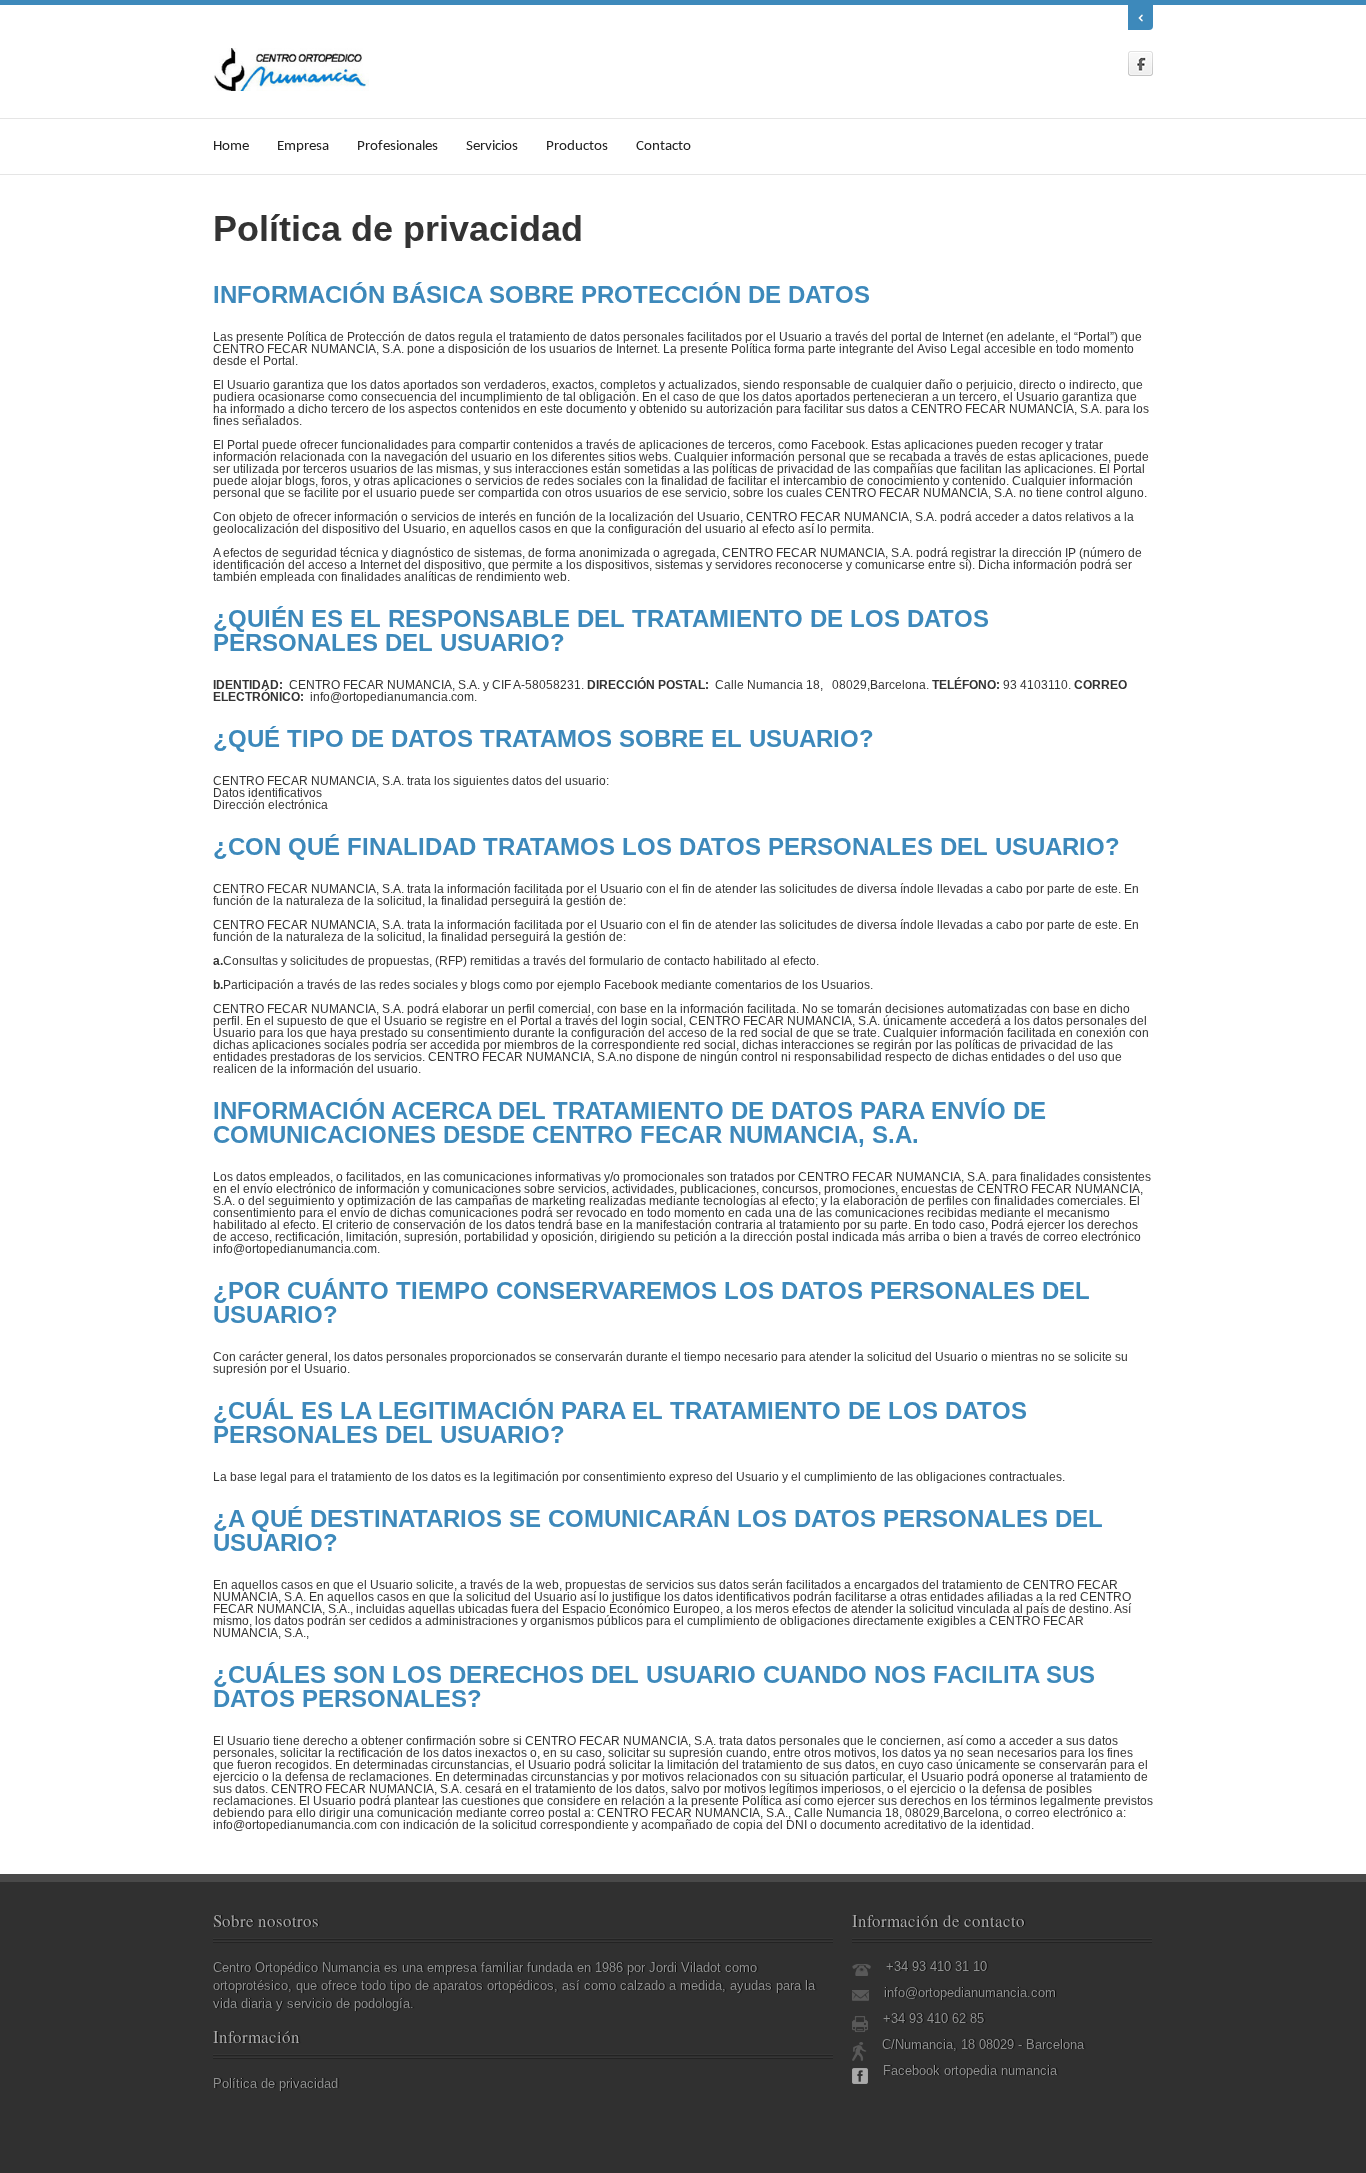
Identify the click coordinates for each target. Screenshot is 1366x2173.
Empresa (303, 146)
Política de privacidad (275, 2083)
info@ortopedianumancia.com (970, 1992)
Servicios (492, 146)
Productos (577, 146)
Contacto (663, 146)
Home (231, 146)
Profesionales (397, 146)
